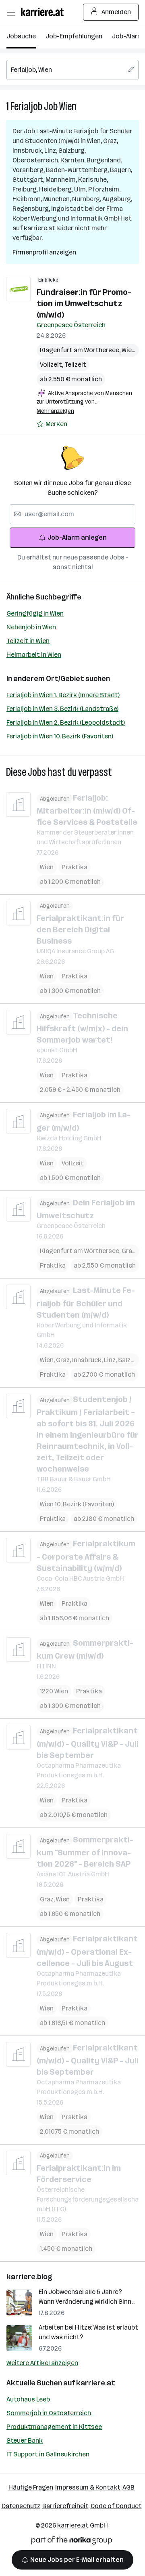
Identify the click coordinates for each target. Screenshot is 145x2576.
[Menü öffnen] (11, 12)
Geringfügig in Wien (35, 613)
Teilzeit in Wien (28, 641)
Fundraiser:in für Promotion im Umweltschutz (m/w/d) (84, 303)
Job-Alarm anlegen (77, 537)
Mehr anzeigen (55, 411)
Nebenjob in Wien (31, 627)
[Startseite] (44, 12)
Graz (130, 1251)
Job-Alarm (127, 36)
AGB (128, 2487)
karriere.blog (29, 2277)
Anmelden (116, 12)
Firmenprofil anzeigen (44, 252)
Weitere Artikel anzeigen (42, 2363)
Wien (68, 106)
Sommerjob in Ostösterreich (49, 2413)
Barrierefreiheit (65, 2506)
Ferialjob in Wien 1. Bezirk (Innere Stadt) (63, 695)
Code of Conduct (116, 2506)
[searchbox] (72, 70)
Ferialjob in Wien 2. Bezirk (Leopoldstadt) (66, 722)
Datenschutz (21, 2506)
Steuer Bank (25, 2440)
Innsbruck (88, 1360)
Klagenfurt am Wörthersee (81, 350)
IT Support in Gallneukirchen (48, 2454)
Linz (111, 1360)
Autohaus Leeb (28, 2399)
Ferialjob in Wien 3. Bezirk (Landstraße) (62, 709)
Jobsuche (21, 36)
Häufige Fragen (31, 2487)
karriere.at (96, 2383)
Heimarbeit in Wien (34, 655)
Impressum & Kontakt (88, 2487)
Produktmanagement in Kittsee (54, 2427)
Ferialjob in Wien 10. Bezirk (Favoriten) (60, 736)
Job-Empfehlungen (74, 36)
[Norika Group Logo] (72, 2542)
